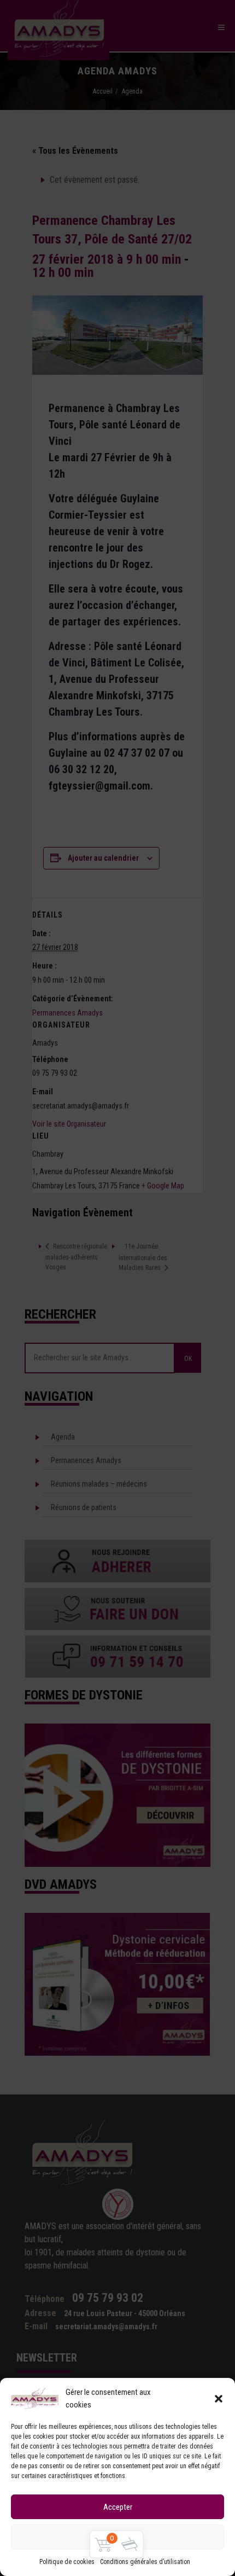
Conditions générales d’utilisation (145, 2562)
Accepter (118, 2507)
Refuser (118, 2537)
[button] (219, 2399)
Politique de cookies (67, 2562)
